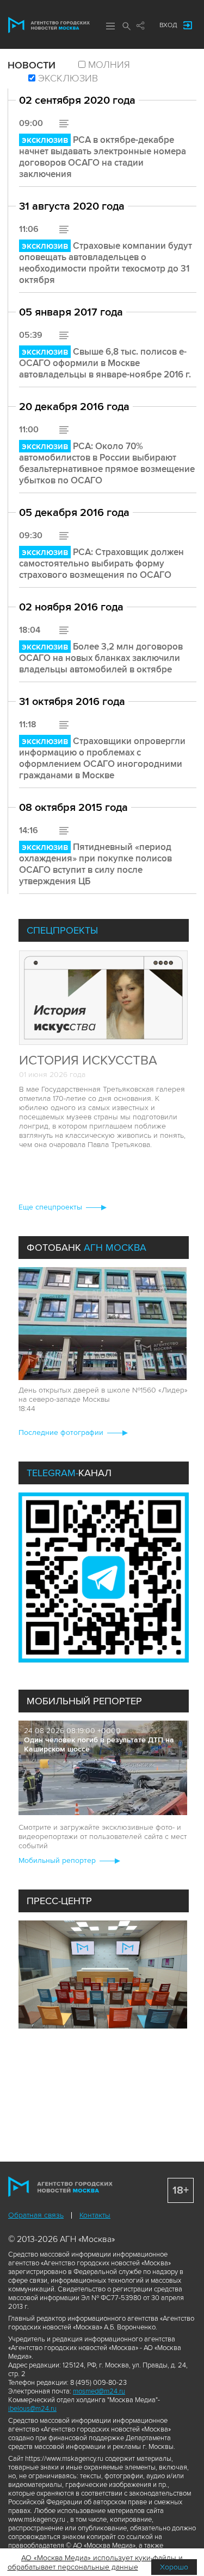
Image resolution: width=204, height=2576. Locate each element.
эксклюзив (68, 78)
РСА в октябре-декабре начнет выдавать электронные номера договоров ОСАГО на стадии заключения (103, 157)
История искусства (88, 1060)
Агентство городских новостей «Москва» (49, 25)
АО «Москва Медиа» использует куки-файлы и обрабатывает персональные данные (95, 2562)
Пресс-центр (59, 1901)
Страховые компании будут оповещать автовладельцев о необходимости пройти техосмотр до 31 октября (106, 263)
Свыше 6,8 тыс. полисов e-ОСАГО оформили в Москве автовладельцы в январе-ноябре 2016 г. (105, 363)
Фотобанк (86, 1248)
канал (69, 1473)
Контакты (95, 2215)
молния (109, 65)
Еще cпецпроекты (50, 1207)
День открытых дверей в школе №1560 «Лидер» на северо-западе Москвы (103, 1395)
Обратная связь (36, 2215)
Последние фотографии (61, 1432)
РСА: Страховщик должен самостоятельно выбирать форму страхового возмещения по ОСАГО (101, 563)
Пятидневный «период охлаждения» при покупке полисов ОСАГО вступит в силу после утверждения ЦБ (95, 864)
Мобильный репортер (84, 1701)
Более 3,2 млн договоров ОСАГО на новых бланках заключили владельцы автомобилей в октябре (101, 658)
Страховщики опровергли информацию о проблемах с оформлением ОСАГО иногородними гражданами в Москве (102, 758)
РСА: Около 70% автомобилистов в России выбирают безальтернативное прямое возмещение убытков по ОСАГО (107, 463)
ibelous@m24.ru (32, 2409)
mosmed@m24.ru (99, 2391)
